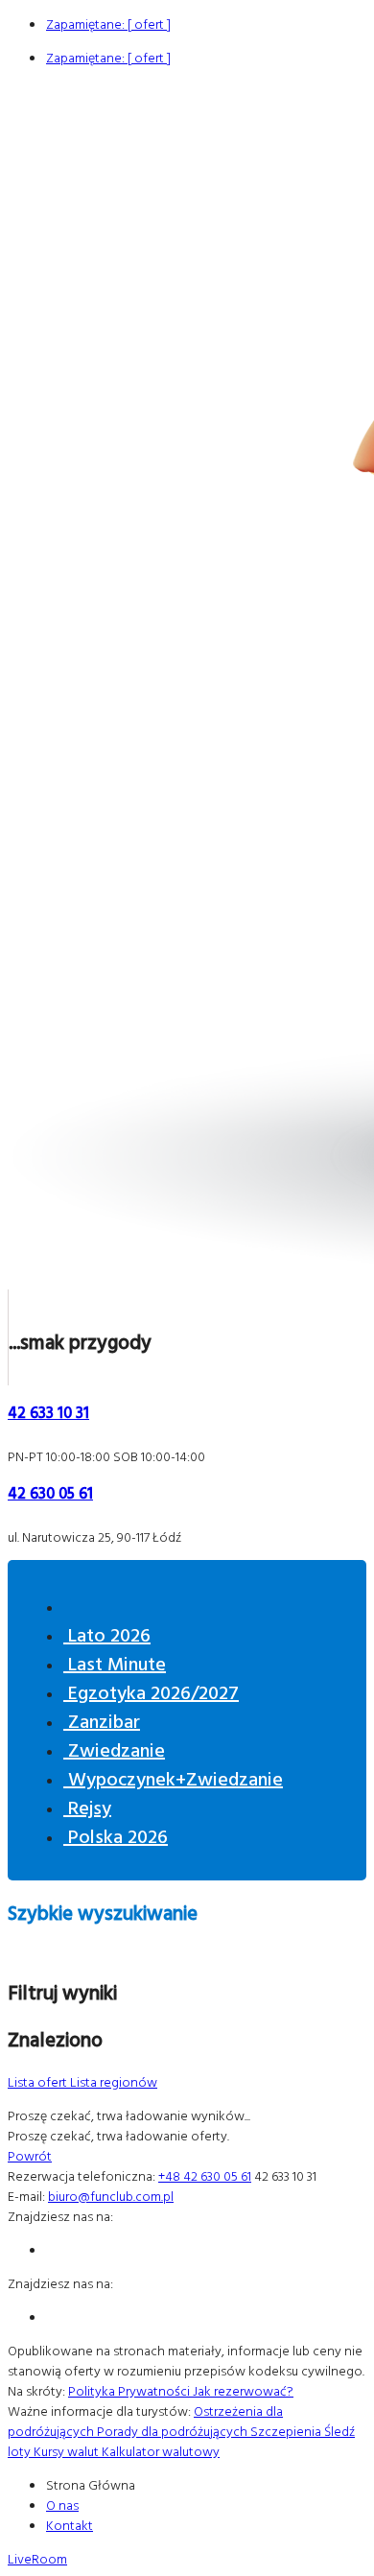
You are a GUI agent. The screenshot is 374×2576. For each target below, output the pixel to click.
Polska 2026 (116, 1835)
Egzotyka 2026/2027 (151, 1691)
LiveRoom (37, 2558)
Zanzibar (102, 1720)
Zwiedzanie (114, 1749)
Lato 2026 (107, 1634)
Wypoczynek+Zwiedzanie (173, 1778)
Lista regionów (114, 2081)
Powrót (30, 2155)
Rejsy (87, 1807)
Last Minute (115, 1663)
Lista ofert (39, 2081)
